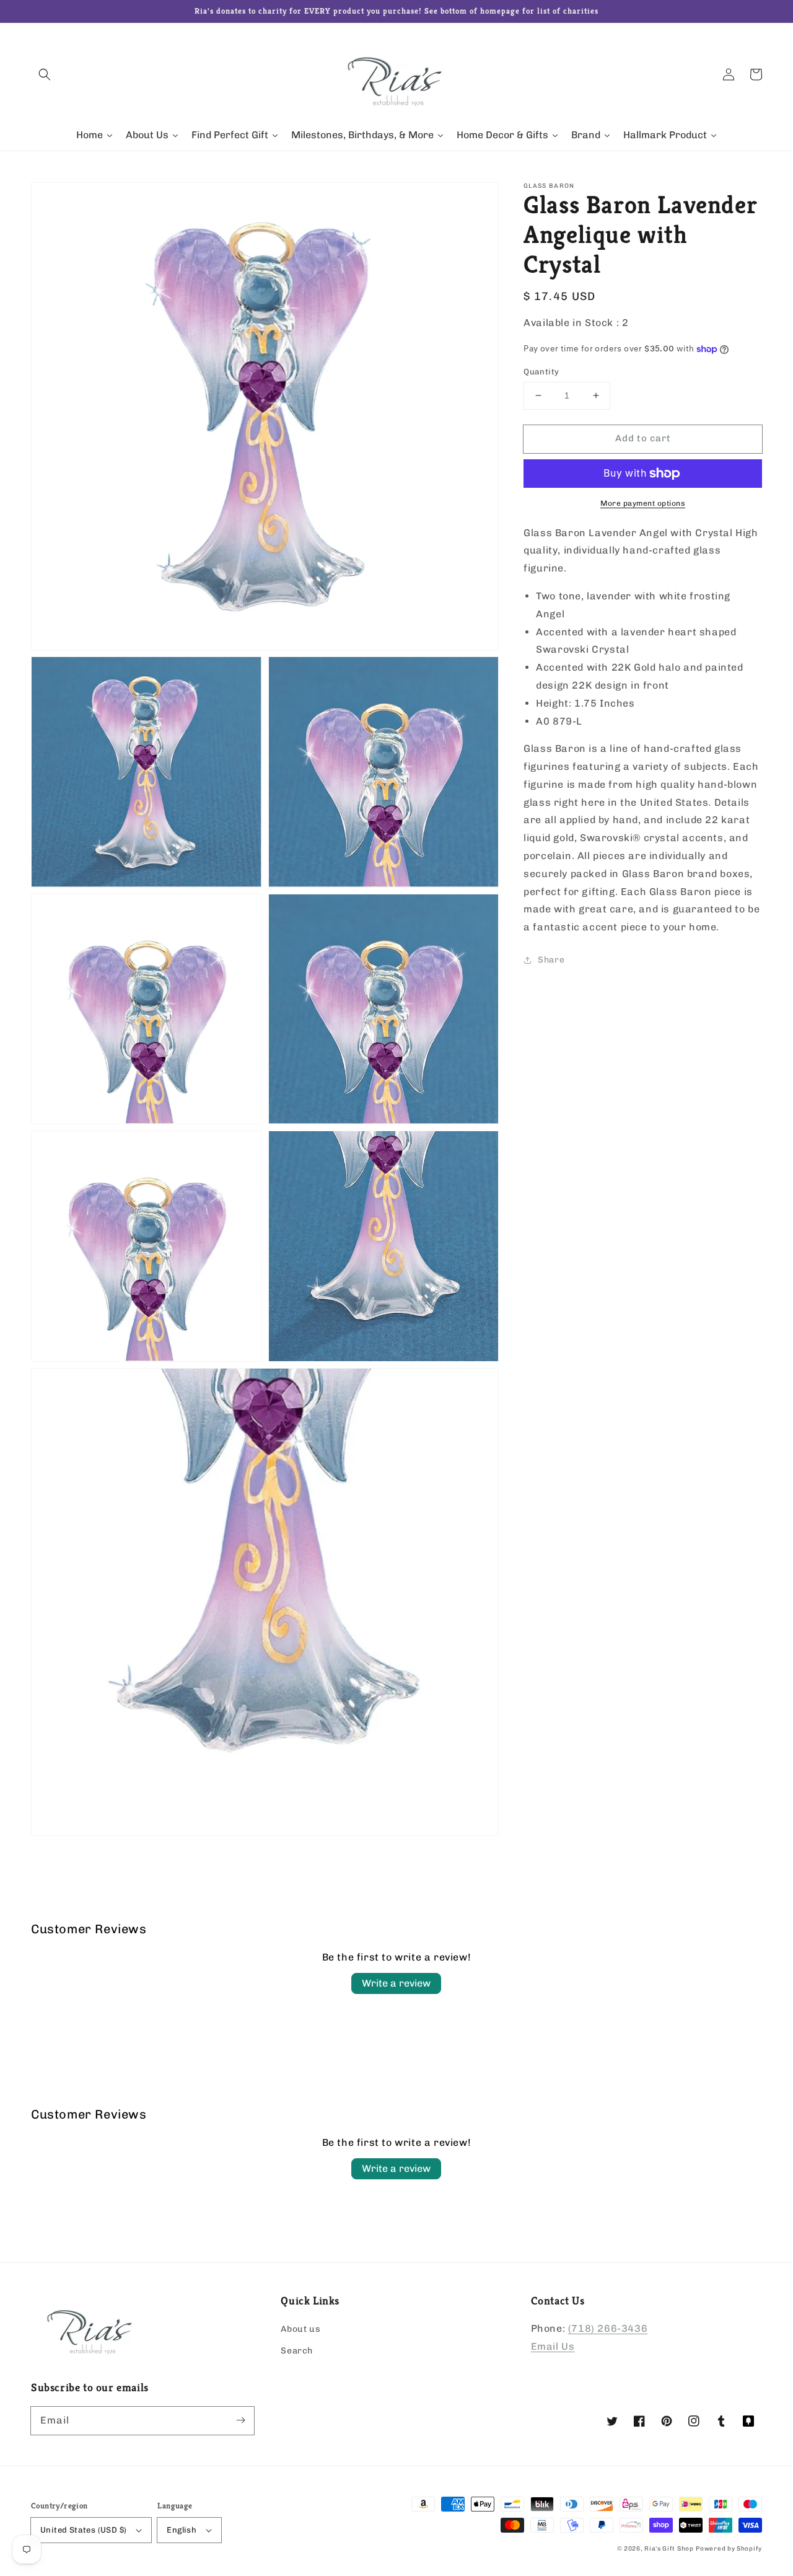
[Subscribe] (240, 2420)
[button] (45, 74)
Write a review (396, 1983)
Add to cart (643, 438)
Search (297, 2351)
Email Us (553, 2346)
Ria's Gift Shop (669, 2549)
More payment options (643, 503)
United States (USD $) (83, 2530)
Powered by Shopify (729, 2549)
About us (300, 2329)
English (182, 2530)
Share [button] (551, 960)
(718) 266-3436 (608, 2328)
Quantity (541, 372)
